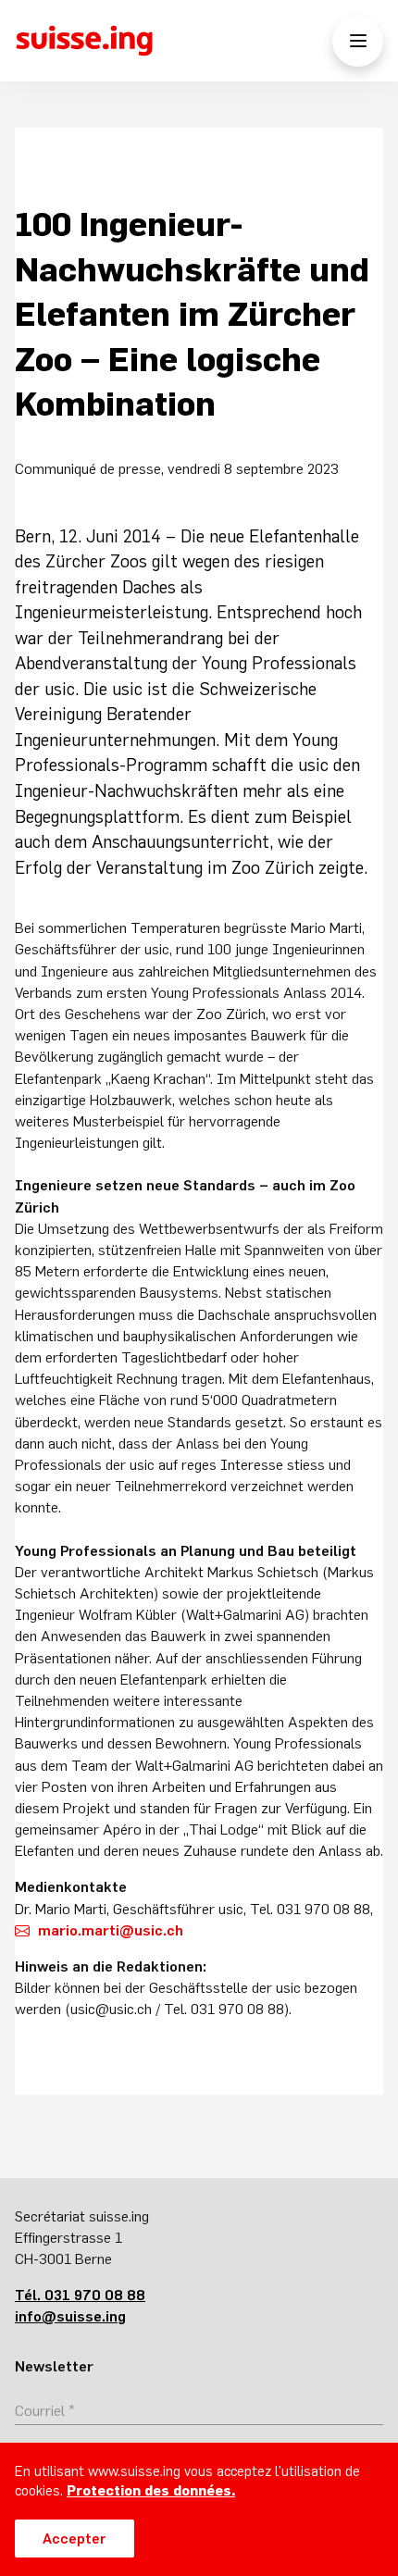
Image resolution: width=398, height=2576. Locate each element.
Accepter (75, 2539)
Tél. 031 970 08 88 (80, 2295)
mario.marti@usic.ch (111, 1930)
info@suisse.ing (70, 2316)
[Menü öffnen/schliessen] (358, 41)
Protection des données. (151, 2490)
